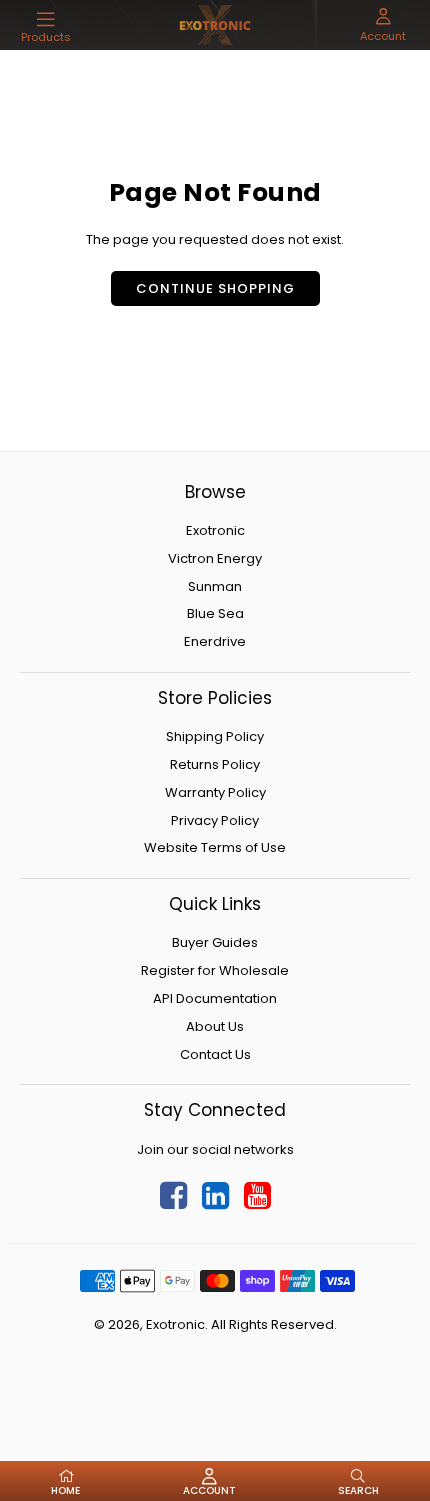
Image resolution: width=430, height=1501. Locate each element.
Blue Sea (215, 613)
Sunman (215, 586)
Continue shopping (215, 288)
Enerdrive (215, 641)
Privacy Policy (215, 820)
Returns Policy (215, 764)
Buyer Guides (215, 942)
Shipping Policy (215, 736)
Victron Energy (215, 558)
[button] (46, 27)
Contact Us (215, 1054)
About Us (215, 1026)
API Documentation (215, 998)
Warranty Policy (215, 792)
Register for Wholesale (215, 970)
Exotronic (215, 530)
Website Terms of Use (215, 847)
